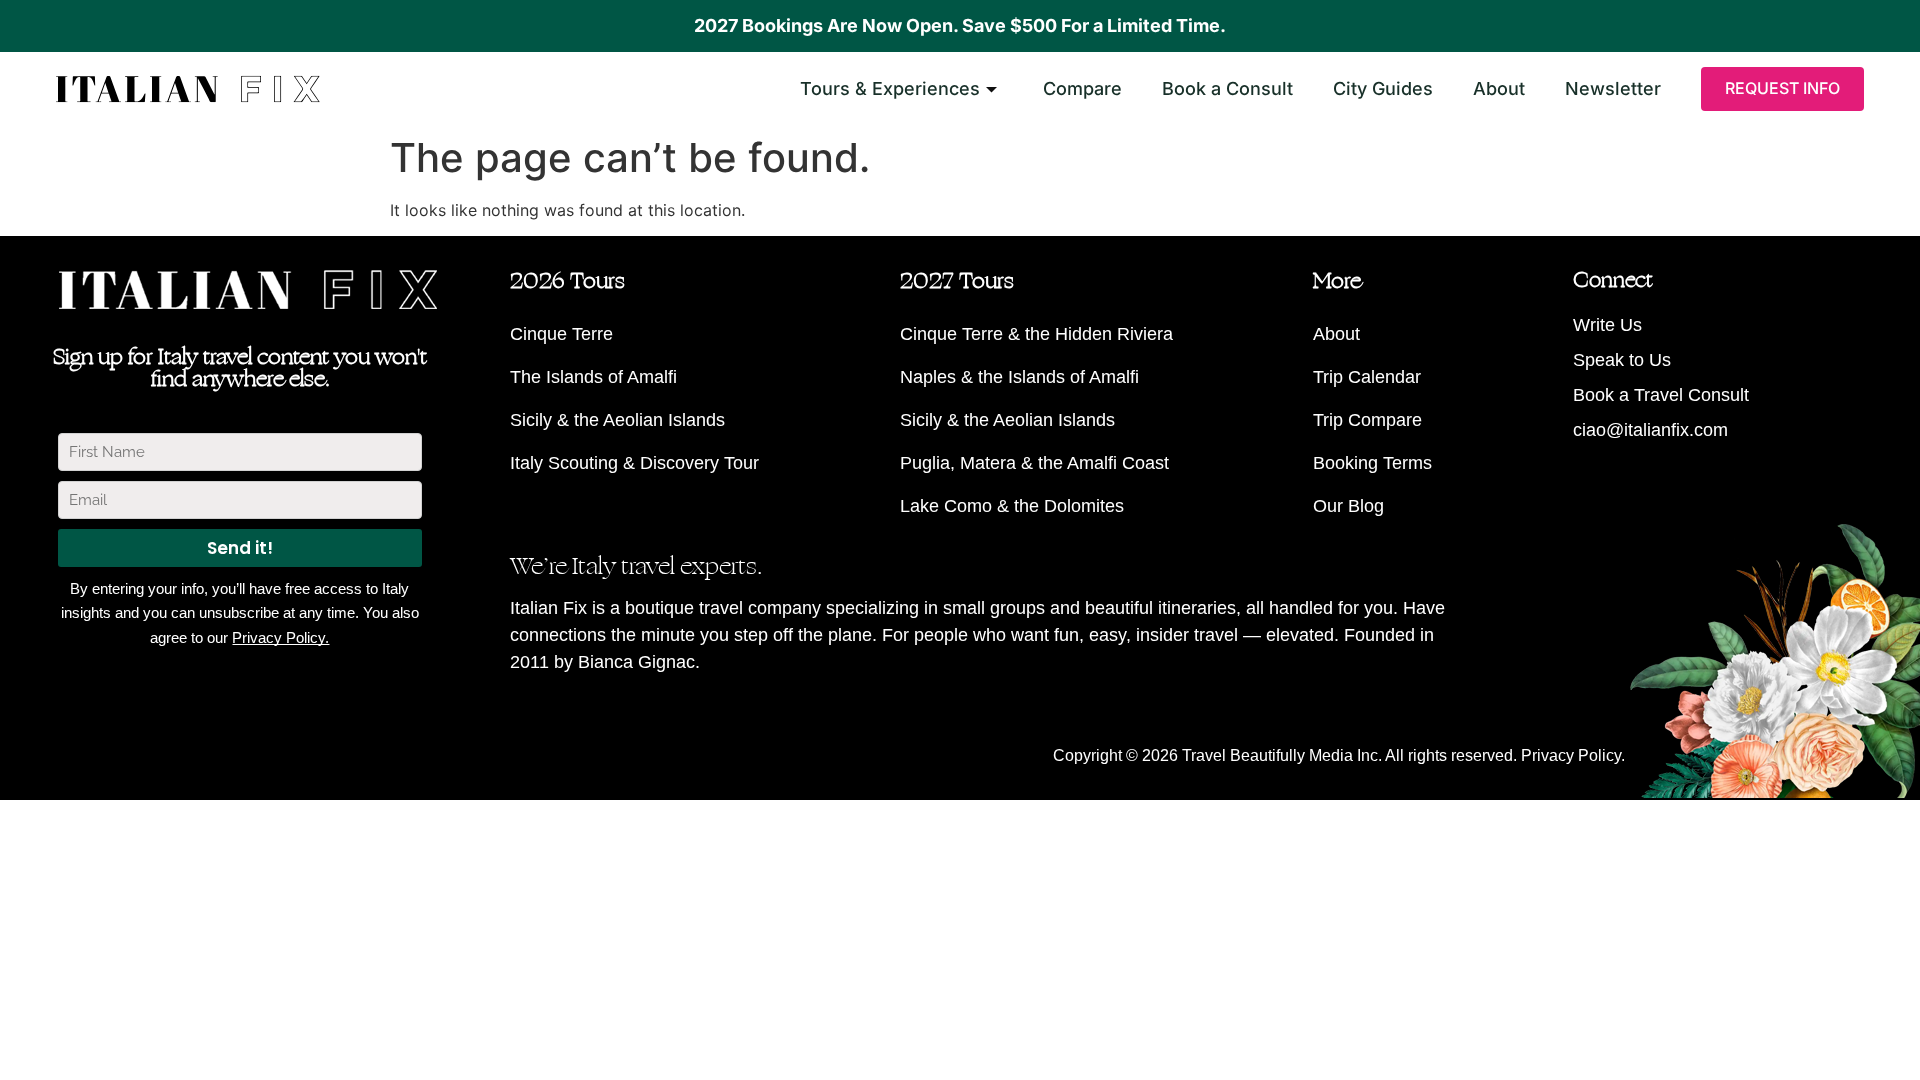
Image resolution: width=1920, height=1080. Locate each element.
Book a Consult (1227, 88)
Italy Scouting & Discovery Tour (634, 463)
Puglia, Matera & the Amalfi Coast (1034, 463)
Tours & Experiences (890, 88)
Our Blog (1348, 506)
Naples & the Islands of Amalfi (1019, 377)
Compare (1082, 88)
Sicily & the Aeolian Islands (617, 420)
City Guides (1383, 88)
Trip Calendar (1367, 377)
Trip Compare (1367, 420)
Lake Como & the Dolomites (1012, 506)
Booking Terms (1372, 463)
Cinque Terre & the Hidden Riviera (1036, 334)
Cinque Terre (561, 334)
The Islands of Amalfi (593, 377)
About (1499, 88)
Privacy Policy (1571, 755)
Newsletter (1613, 88)
